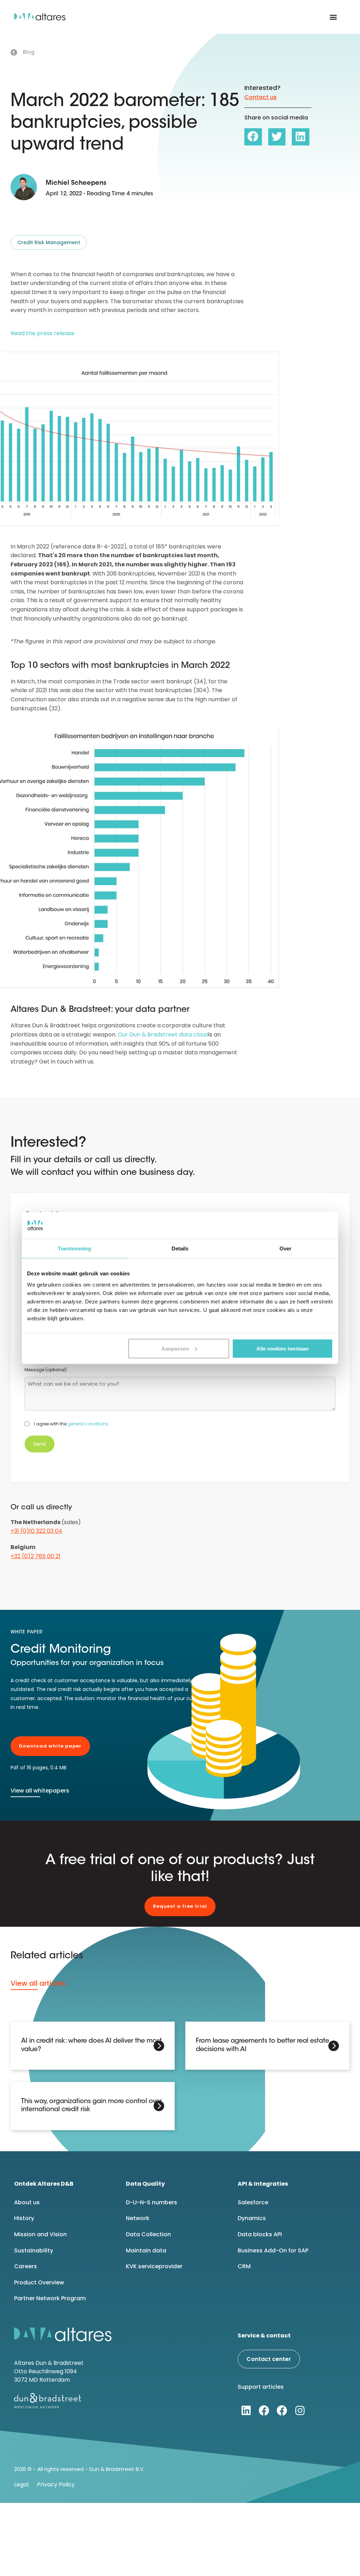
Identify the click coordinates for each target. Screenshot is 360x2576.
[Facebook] (264, 2411)
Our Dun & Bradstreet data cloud (163, 1035)
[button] (333, 17)
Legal (21, 2484)
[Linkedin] (246, 2411)
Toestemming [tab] (74, 1248)
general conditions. (88, 1424)
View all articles (38, 1983)
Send (40, 1444)
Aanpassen (175, 1348)
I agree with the (72, 1424)
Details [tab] (180, 1248)
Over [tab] (285, 1248)
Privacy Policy (56, 2484)
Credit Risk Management (49, 242)
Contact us (261, 97)
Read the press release (43, 333)
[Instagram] (300, 2411)
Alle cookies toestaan (282, 1348)
